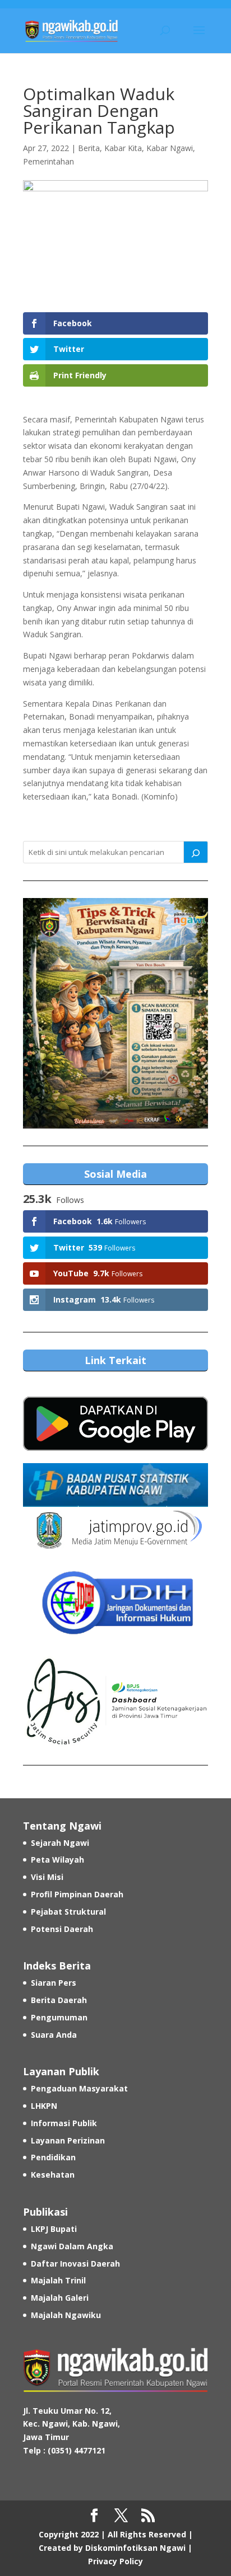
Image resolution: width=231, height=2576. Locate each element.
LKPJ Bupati (54, 2229)
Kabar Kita (123, 148)
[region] (115, 1013)
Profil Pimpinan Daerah (77, 1894)
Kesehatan (53, 2175)
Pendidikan (53, 2157)
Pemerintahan (48, 161)
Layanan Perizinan (68, 2140)
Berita (89, 148)
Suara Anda (54, 2035)
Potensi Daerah (62, 1929)
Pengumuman (59, 2017)
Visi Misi (47, 1877)
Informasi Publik (64, 2123)
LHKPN (44, 2106)
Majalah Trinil (58, 2280)
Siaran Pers (54, 1983)
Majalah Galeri (60, 2298)
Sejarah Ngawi (60, 1843)
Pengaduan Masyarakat (79, 2088)
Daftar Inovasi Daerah (75, 2264)
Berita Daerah (59, 2000)
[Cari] (196, 852)
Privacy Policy (115, 2561)
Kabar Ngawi (170, 148)
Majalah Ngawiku (66, 2315)
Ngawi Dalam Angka (72, 2246)
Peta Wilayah (57, 1860)
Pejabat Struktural (68, 1912)
